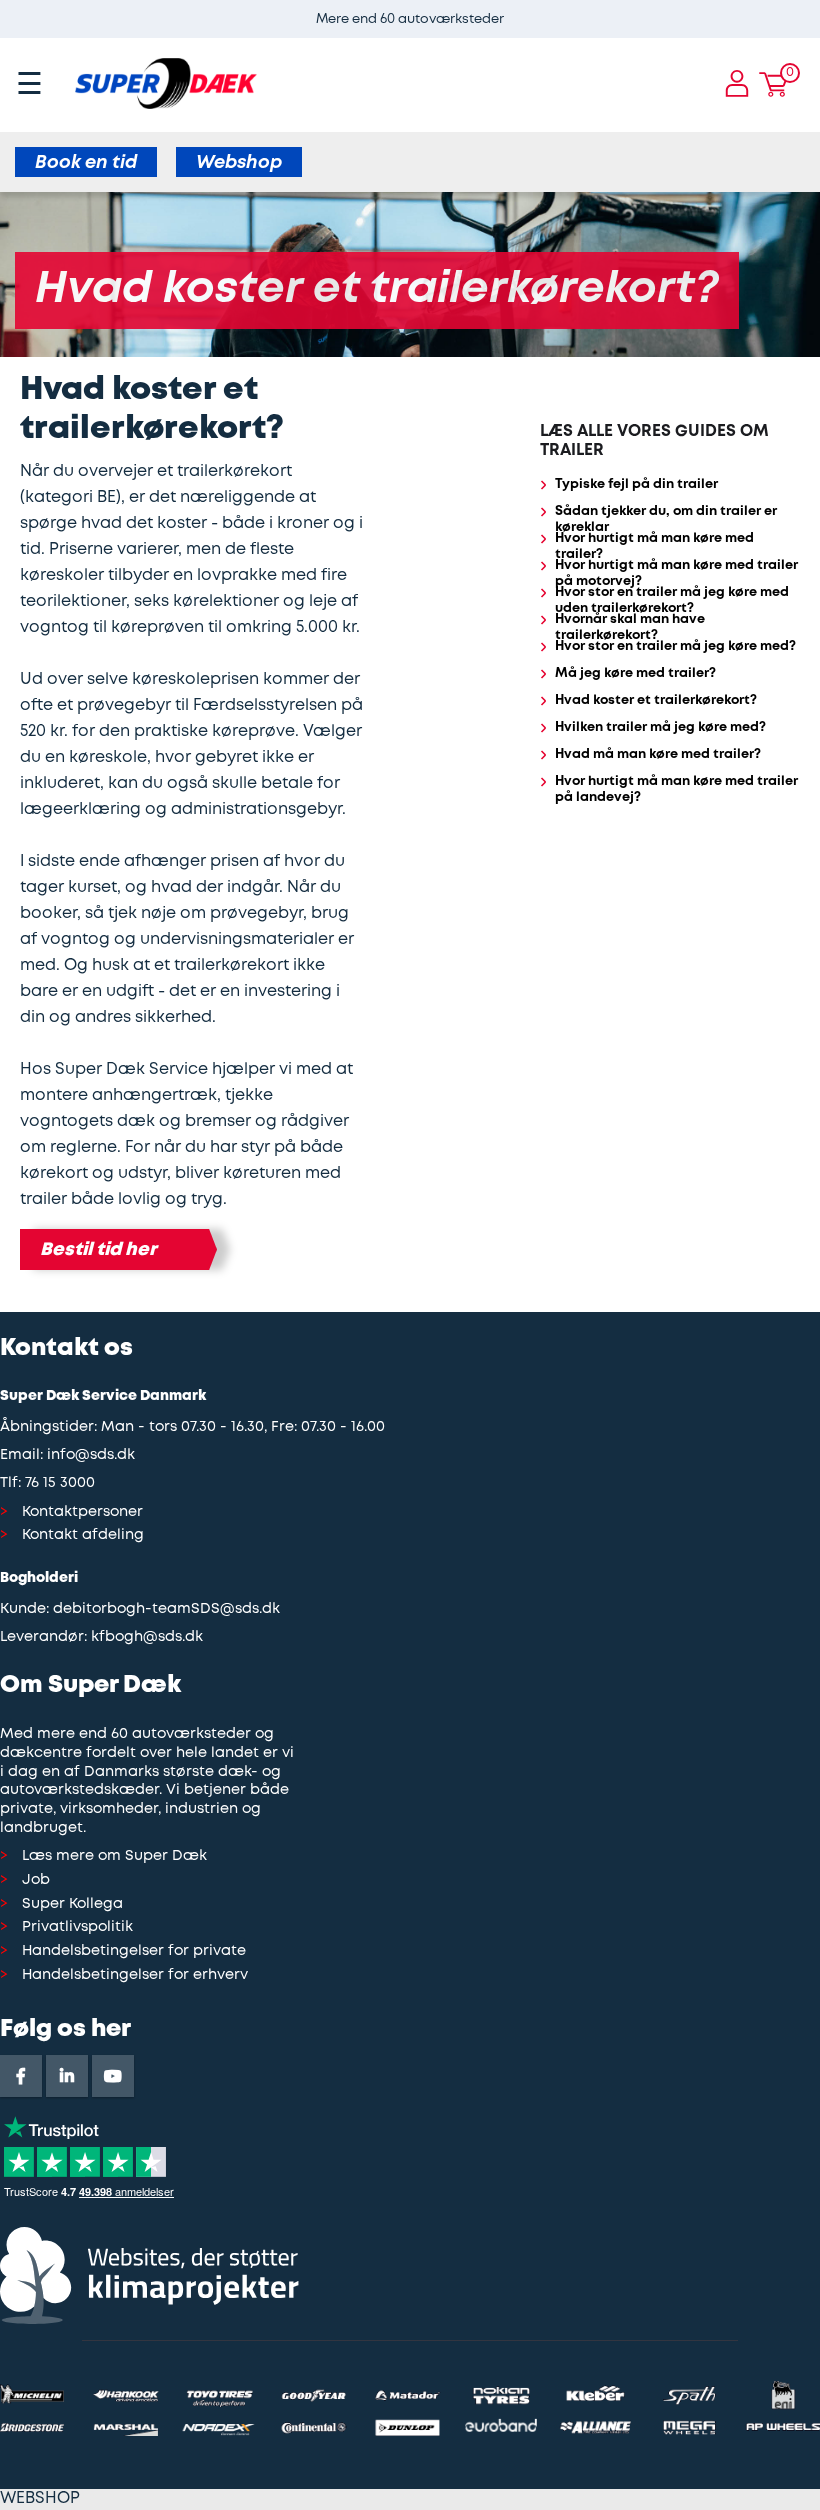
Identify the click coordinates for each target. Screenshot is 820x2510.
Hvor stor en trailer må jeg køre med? (675, 646)
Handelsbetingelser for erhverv (135, 1975)
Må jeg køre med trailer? (635, 673)
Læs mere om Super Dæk (114, 1856)
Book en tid (86, 163)
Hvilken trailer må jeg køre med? (660, 727)
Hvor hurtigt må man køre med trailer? (654, 547)
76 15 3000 (60, 1483)
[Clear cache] (810, 10)
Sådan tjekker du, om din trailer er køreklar (666, 520)
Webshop (239, 163)
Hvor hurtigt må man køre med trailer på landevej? (676, 790)
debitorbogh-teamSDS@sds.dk (166, 1609)
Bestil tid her (98, 1250)
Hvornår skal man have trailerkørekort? (630, 628)
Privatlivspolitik (77, 1927)
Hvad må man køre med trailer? (658, 754)
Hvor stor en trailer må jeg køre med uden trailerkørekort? (672, 601)
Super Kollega (72, 1904)
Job (36, 1880)
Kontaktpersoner (82, 1512)
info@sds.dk (91, 1455)
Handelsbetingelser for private (134, 1951)
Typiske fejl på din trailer (636, 484)
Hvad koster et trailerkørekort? (656, 700)
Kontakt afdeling (83, 1535)
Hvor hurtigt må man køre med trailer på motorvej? (676, 574)
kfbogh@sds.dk (147, 1637)
